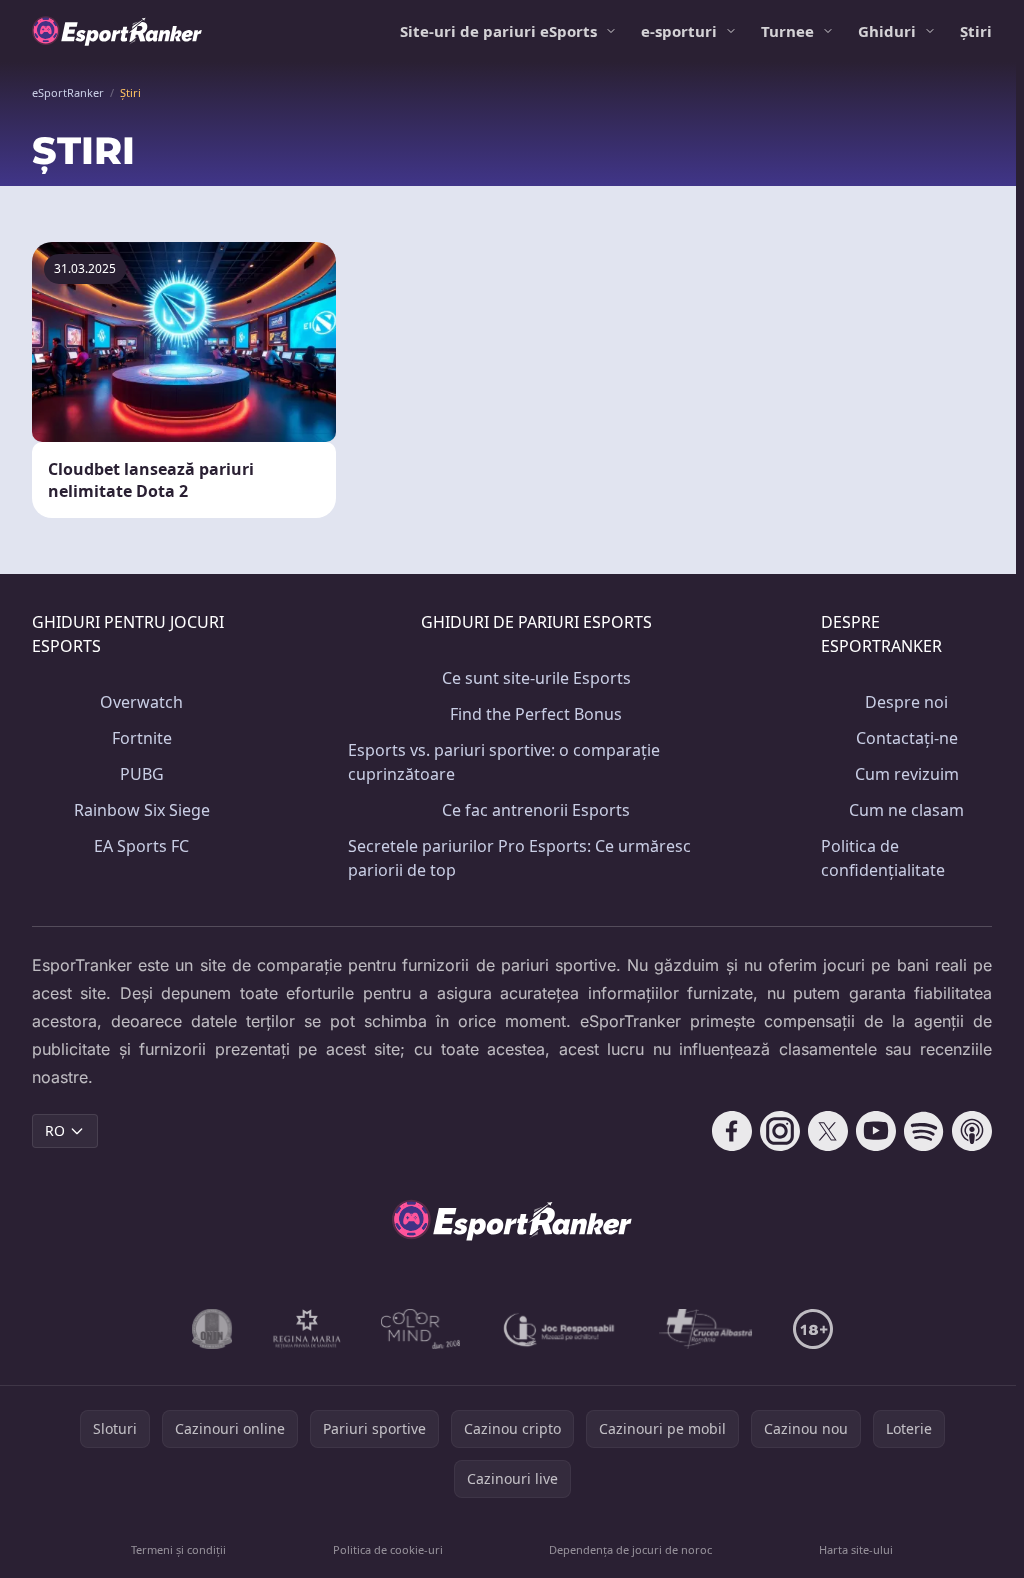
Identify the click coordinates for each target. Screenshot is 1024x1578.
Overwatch (141, 702)
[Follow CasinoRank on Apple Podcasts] (972, 1131)
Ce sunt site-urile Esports (536, 678)
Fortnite (142, 738)
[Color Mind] (421, 1329)
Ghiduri (887, 31)
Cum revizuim (907, 774)
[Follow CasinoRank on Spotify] (924, 1131)
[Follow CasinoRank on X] (828, 1131)
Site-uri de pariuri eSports (498, 31)
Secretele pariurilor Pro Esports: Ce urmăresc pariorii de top (519, 858)
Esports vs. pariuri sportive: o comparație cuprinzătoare (504, 762)
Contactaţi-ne (907, 738)
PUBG (142, 774)
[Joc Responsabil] (560, 1329)
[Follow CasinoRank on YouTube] (876, 1131)
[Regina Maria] (307, 1329)
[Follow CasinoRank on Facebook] (732, 1131)
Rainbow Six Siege (142, 810)
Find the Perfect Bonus (536, 714)
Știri (976, 31)
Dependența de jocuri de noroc (630, 1549)
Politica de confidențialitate (883, 858)
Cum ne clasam (906, 810)
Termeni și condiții (178, 1549)
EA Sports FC (141, 846)
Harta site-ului (856, 1549)
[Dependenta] (706, 1329)
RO (55, 1130)
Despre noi (906, 702)
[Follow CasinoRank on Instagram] (780, 1131)
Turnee (787, 31)
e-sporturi (679, 31)
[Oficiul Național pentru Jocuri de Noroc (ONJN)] (212, 1329)
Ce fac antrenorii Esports (536, 810)
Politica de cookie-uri (388, 1549)
